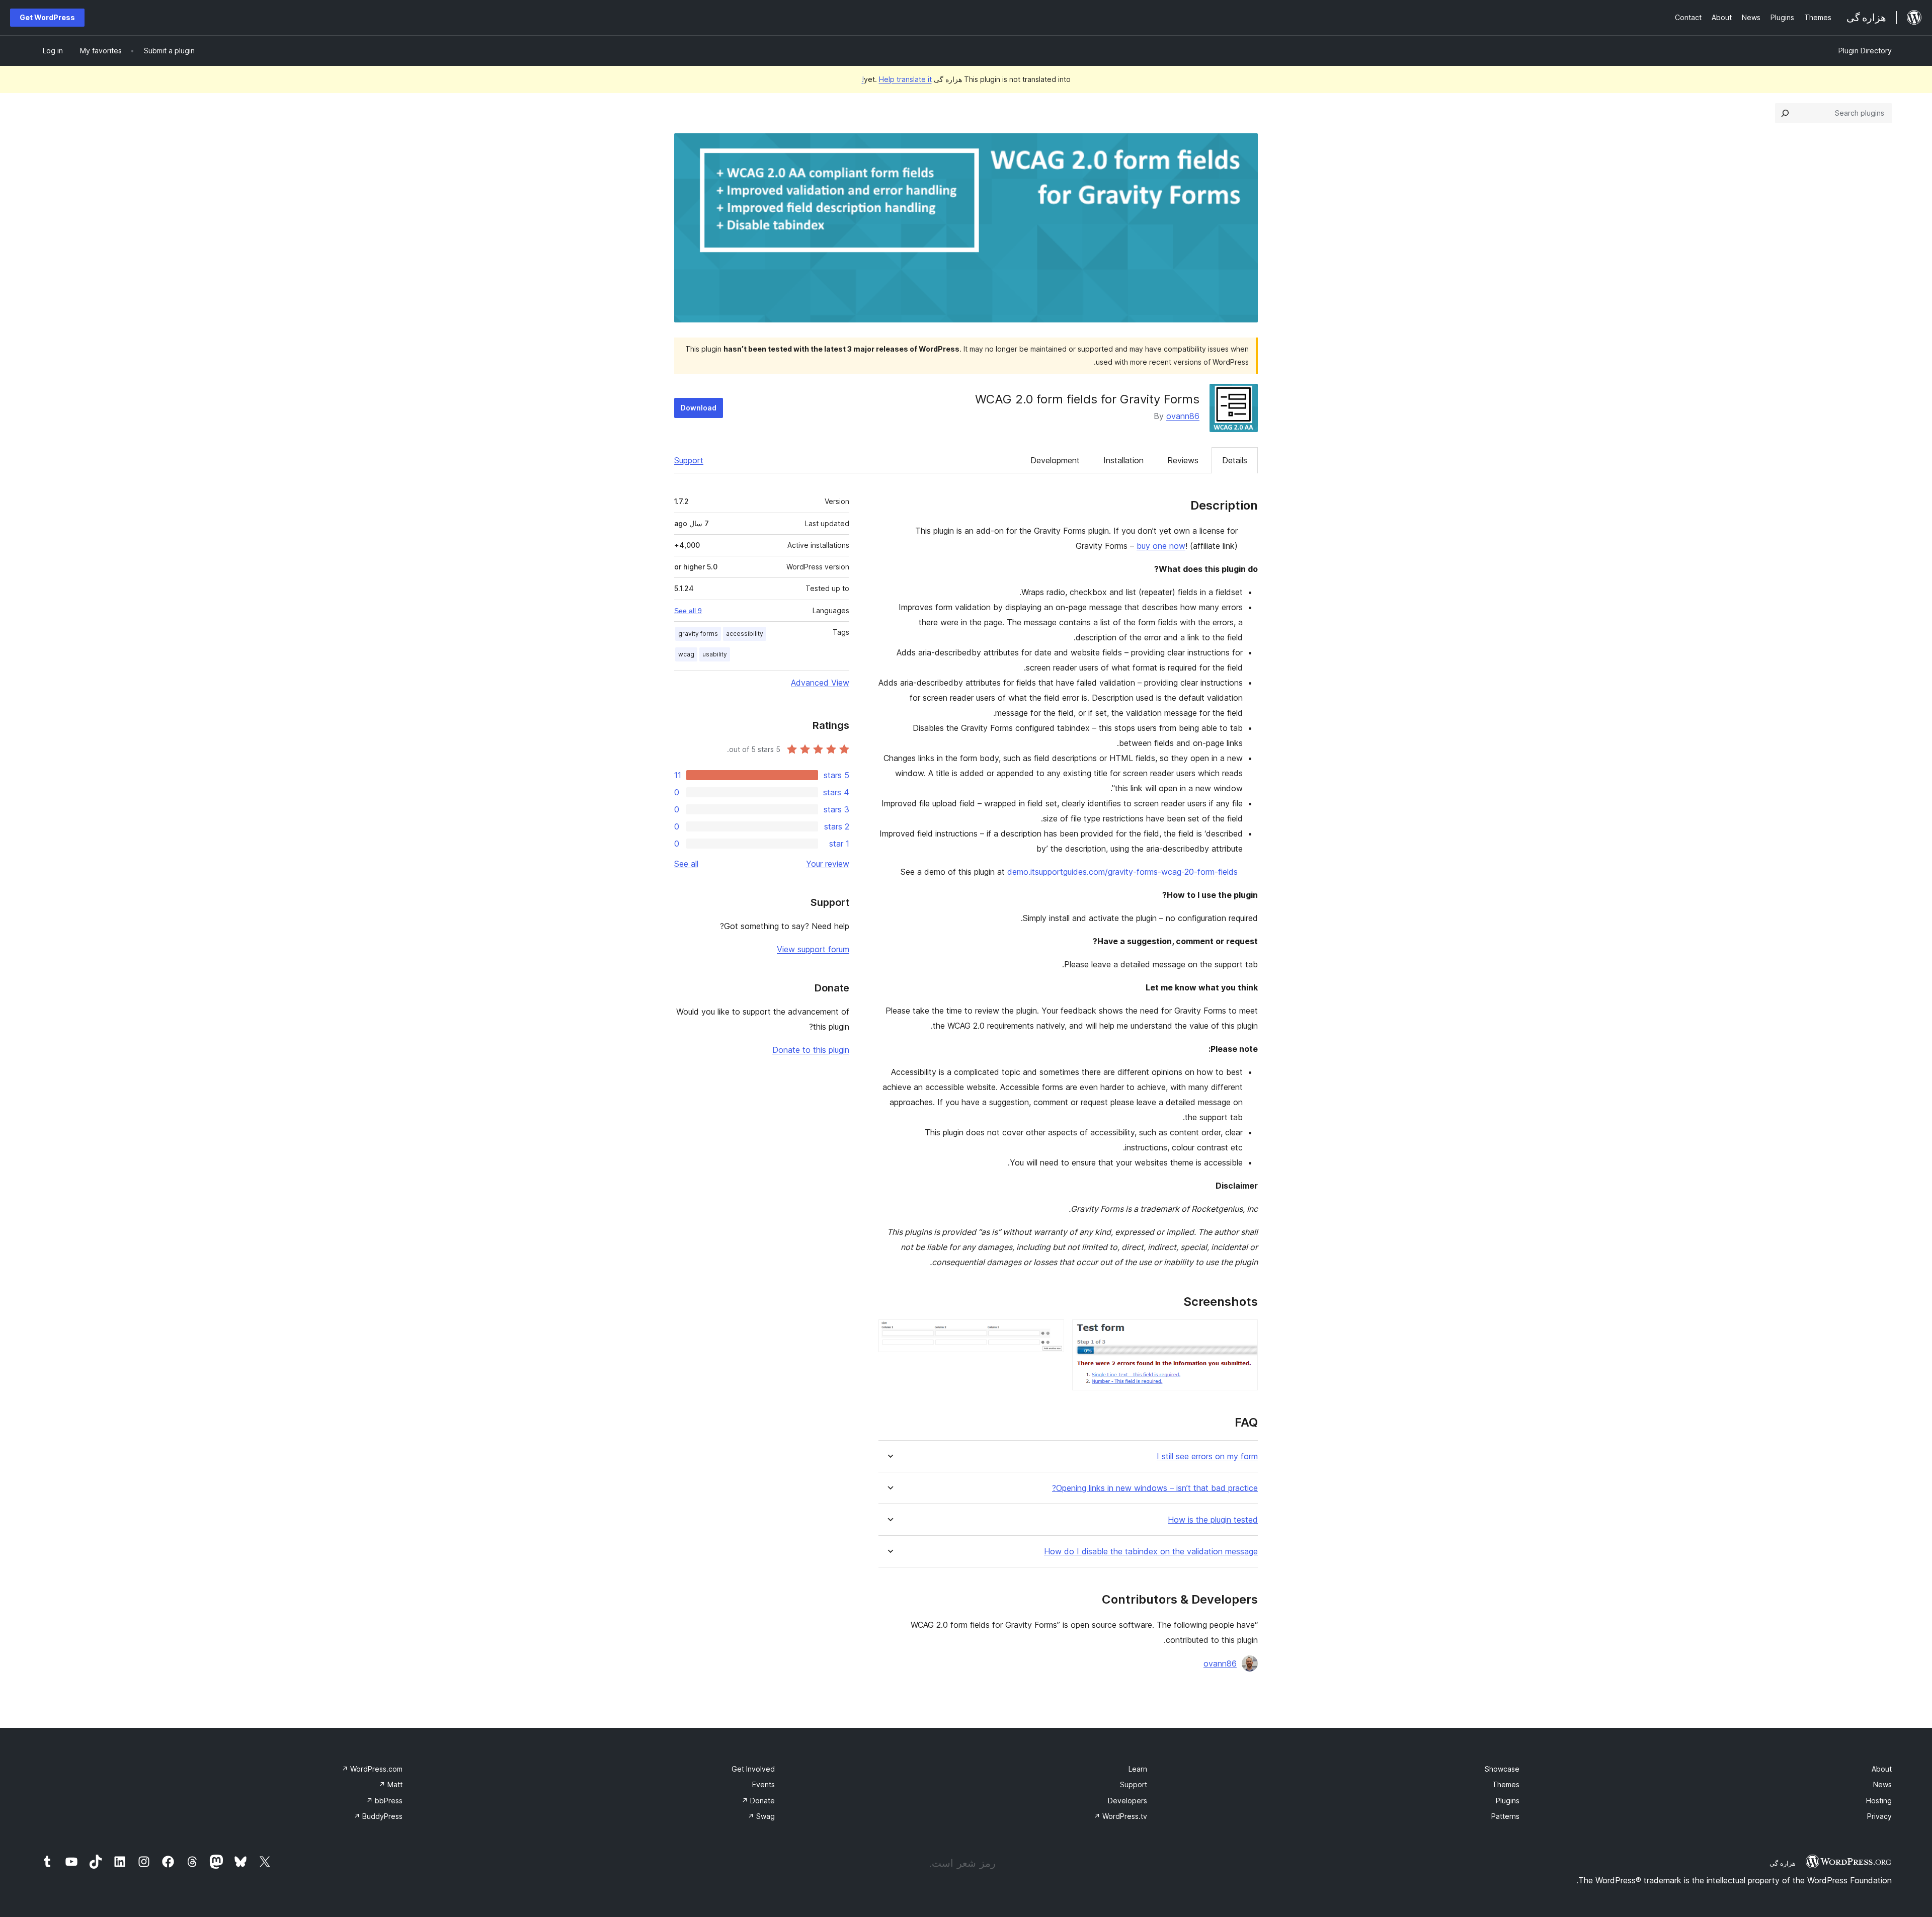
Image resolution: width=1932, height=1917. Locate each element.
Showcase (1502, 1769)
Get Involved (753, 1769)
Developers (1128, 1801)
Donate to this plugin (811, 1050)
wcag (686, 654)
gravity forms (698, 634)
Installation (1123, 460)
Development (1055, 460)
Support (689, 460)
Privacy (1879, 1816)
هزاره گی (1783, 1863)
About (1882, 1769)
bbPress (384, 1801)
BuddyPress (378, 1816)
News (1882, 1784)
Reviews (1183, 460)
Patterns (1505, 1816)
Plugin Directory (1865, 51)
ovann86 (1183, 416)
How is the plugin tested (1213, 1520)
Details (1235, 460)
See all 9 (688, 611)
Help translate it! (897, 79)
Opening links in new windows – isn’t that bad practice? (1155, 1488)
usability (715, 654)
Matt (391, 1784)
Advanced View (820, 683)
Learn (1138, 1769)
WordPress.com (372, 1769)
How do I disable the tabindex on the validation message (1151, 1552)
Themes (1506, 1784)
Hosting (1879, 1801)
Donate (758, 1801)
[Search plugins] (1785, 113)
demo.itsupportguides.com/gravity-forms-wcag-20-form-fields (1122, 872)
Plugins (1508, 1801)
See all (686, 864)
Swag (761, 1816)
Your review (828, 864)
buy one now (1161, 546)
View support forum (813, 949)
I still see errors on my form (1207, 1456)
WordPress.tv (1120, 1816)
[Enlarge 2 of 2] (1051, 1333)
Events (763, 1784)
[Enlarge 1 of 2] (1244, 1333)
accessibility (745, 634)
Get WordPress (47, 17)
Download (699, 408)
